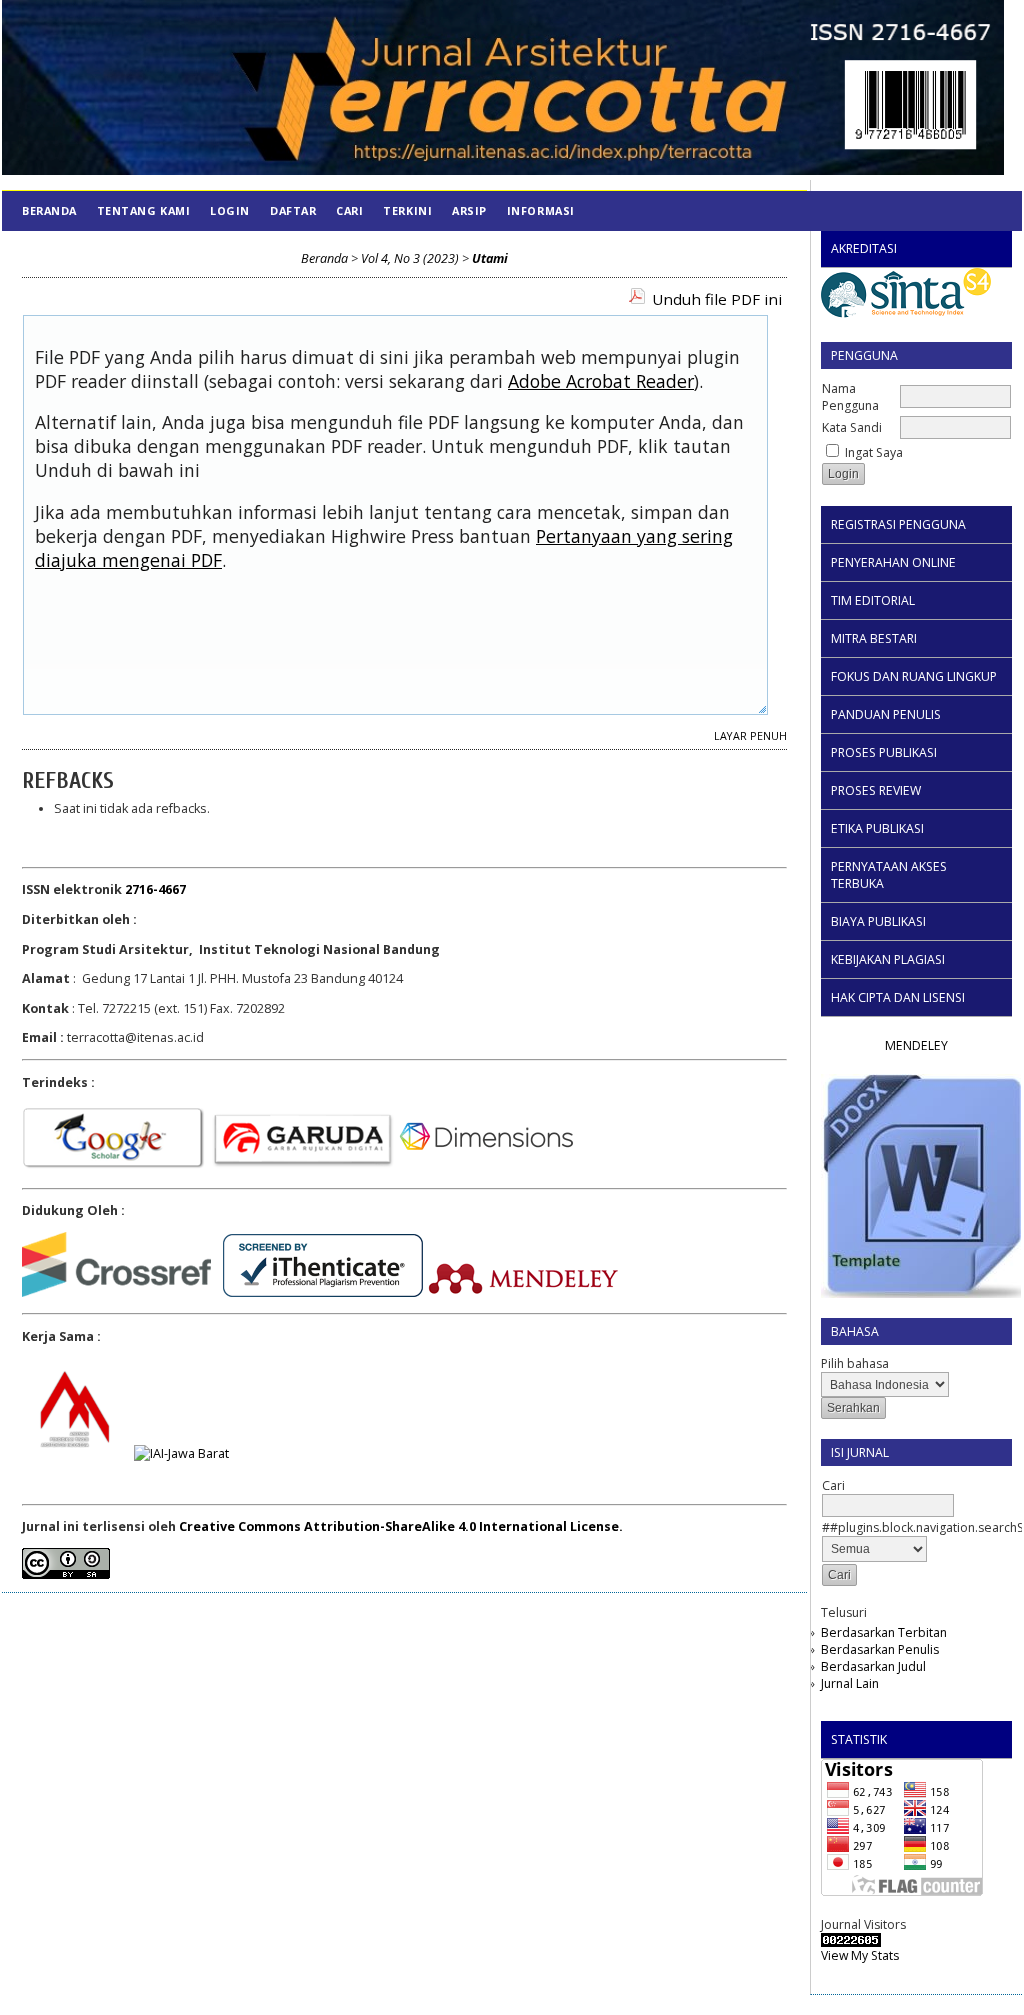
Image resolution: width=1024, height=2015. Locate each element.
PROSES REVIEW (876, 790)
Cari (349, 210)
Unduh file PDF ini (717, 299)
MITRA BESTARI (874, 638)
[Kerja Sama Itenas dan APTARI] (72, 1453)
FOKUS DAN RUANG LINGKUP (914, 676)
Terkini (407, 210)
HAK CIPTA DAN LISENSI (898, 997)
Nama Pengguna (850, 397)
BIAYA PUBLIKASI (878, 921)
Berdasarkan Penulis (880, 1649)
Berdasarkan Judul (873, 1666)
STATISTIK (859, 1739)
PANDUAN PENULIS (886, 714)
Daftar (293, 210)
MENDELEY (916, 1045)
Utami (490, 258)
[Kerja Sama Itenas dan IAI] (181, 1453)
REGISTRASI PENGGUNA (898, 524)
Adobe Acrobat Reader (601, 381)
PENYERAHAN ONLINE (893, 562)
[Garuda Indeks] (303, 1166)
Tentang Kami (143, 210)
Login (230, 210)
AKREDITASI (864, 248)
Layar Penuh (750, 736)
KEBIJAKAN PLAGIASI (888, 959)
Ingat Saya (874, 452)
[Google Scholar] (114, 1166)
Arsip (469, 210)
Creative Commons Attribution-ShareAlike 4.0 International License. (401, 1526)
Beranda (49, 210)
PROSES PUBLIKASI (884, 752)
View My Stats (860, 1955)
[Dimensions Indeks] (486, 1166)
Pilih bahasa (855, 1363)
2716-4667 (155, 889)
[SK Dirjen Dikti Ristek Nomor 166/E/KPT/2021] (906, 317)
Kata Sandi (852, 427)
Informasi (541, 210)
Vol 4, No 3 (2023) (410, 258)
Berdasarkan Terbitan (884, 1632)
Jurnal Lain (850, 1683)
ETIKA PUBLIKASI (877, 828)
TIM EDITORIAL (873, 600)
